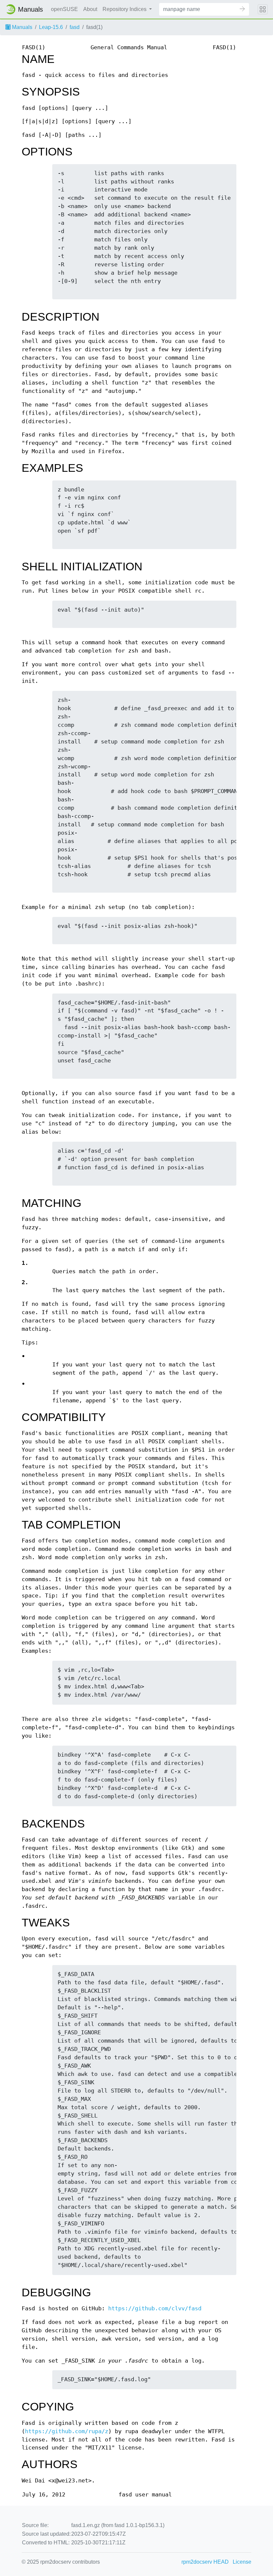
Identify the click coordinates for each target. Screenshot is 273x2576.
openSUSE (64, 9)
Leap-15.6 (51, 27)
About (90, 9)
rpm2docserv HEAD (205, 2562)
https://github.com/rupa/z (67, 2431)
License (242, 2562)
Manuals (21, 27)
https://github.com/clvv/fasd (155, 2308)
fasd (75, 27)
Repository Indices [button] (125, 9)
